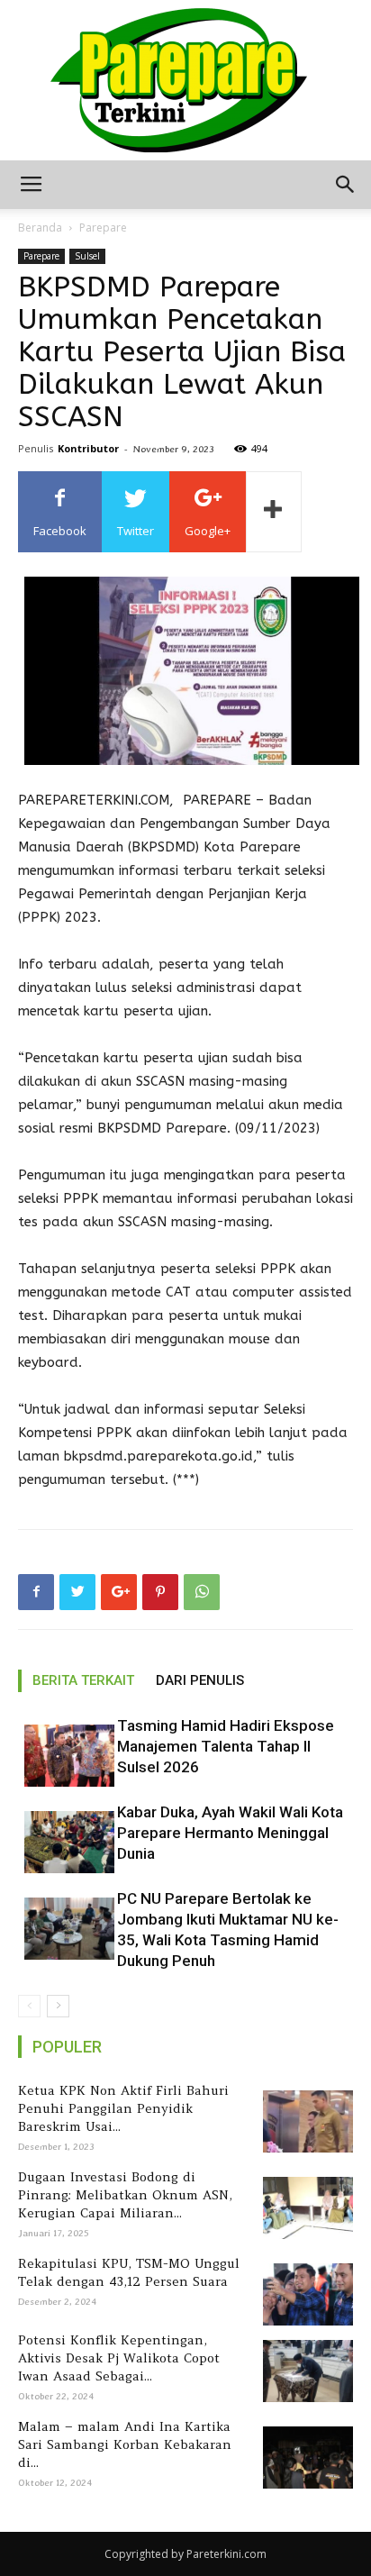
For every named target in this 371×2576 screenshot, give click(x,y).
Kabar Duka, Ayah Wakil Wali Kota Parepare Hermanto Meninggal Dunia (230, 1833)
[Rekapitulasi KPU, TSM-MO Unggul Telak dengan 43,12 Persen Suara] (305, 2294)
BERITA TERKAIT (83, 1680)
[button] (346, 185)
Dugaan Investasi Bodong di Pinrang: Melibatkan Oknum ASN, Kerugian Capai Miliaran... (125, 2195)
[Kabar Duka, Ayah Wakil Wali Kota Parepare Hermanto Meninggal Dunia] (63, 1842)
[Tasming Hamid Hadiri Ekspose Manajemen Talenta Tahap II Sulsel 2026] (63, 1756)
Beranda (40, 228)
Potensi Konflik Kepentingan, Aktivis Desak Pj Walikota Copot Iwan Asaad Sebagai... (119, 2358)
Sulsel (87, 256)
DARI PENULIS (200, 1680)
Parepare (103, 228)
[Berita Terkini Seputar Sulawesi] (185, 80)
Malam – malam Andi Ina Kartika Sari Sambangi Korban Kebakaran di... (125, 2444)
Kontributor (88, 448)
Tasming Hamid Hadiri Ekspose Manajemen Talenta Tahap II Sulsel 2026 (226, 1746)
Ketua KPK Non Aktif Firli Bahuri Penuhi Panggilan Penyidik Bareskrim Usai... (123, 2108)
